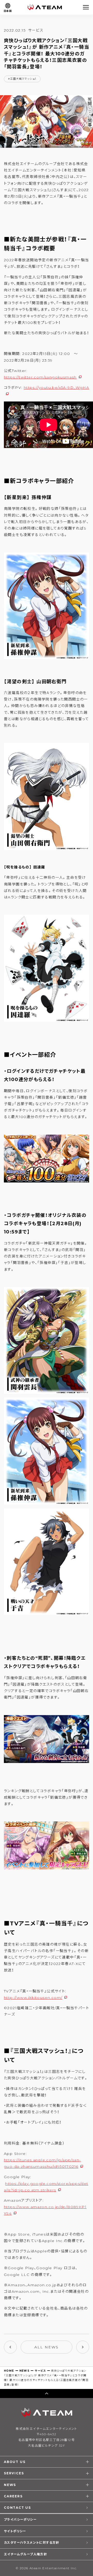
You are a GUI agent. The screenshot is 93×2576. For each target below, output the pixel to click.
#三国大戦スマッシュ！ (22, 79)
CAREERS (13, 2496)
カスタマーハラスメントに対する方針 (32, 2543)
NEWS (25, 2371)
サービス (40, 2371)
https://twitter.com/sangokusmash (40, 377)
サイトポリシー (15, 2531)
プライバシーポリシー (20, 2519)
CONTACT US (17, 2508)
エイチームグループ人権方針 (25, 2554)
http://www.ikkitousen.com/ (33, 1998)
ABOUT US (15, 2462)
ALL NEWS (47, 2347)
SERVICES (14, 2473)
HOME (9, 2371)
